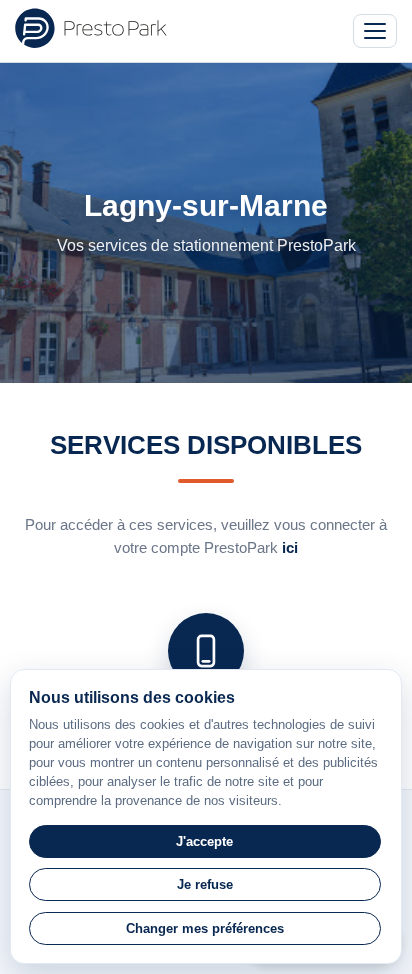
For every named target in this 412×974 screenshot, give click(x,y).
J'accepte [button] (204, 841)
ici (290, 547)
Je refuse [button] (205, 884)
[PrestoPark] (91, 28)
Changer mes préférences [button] (205, 928)
